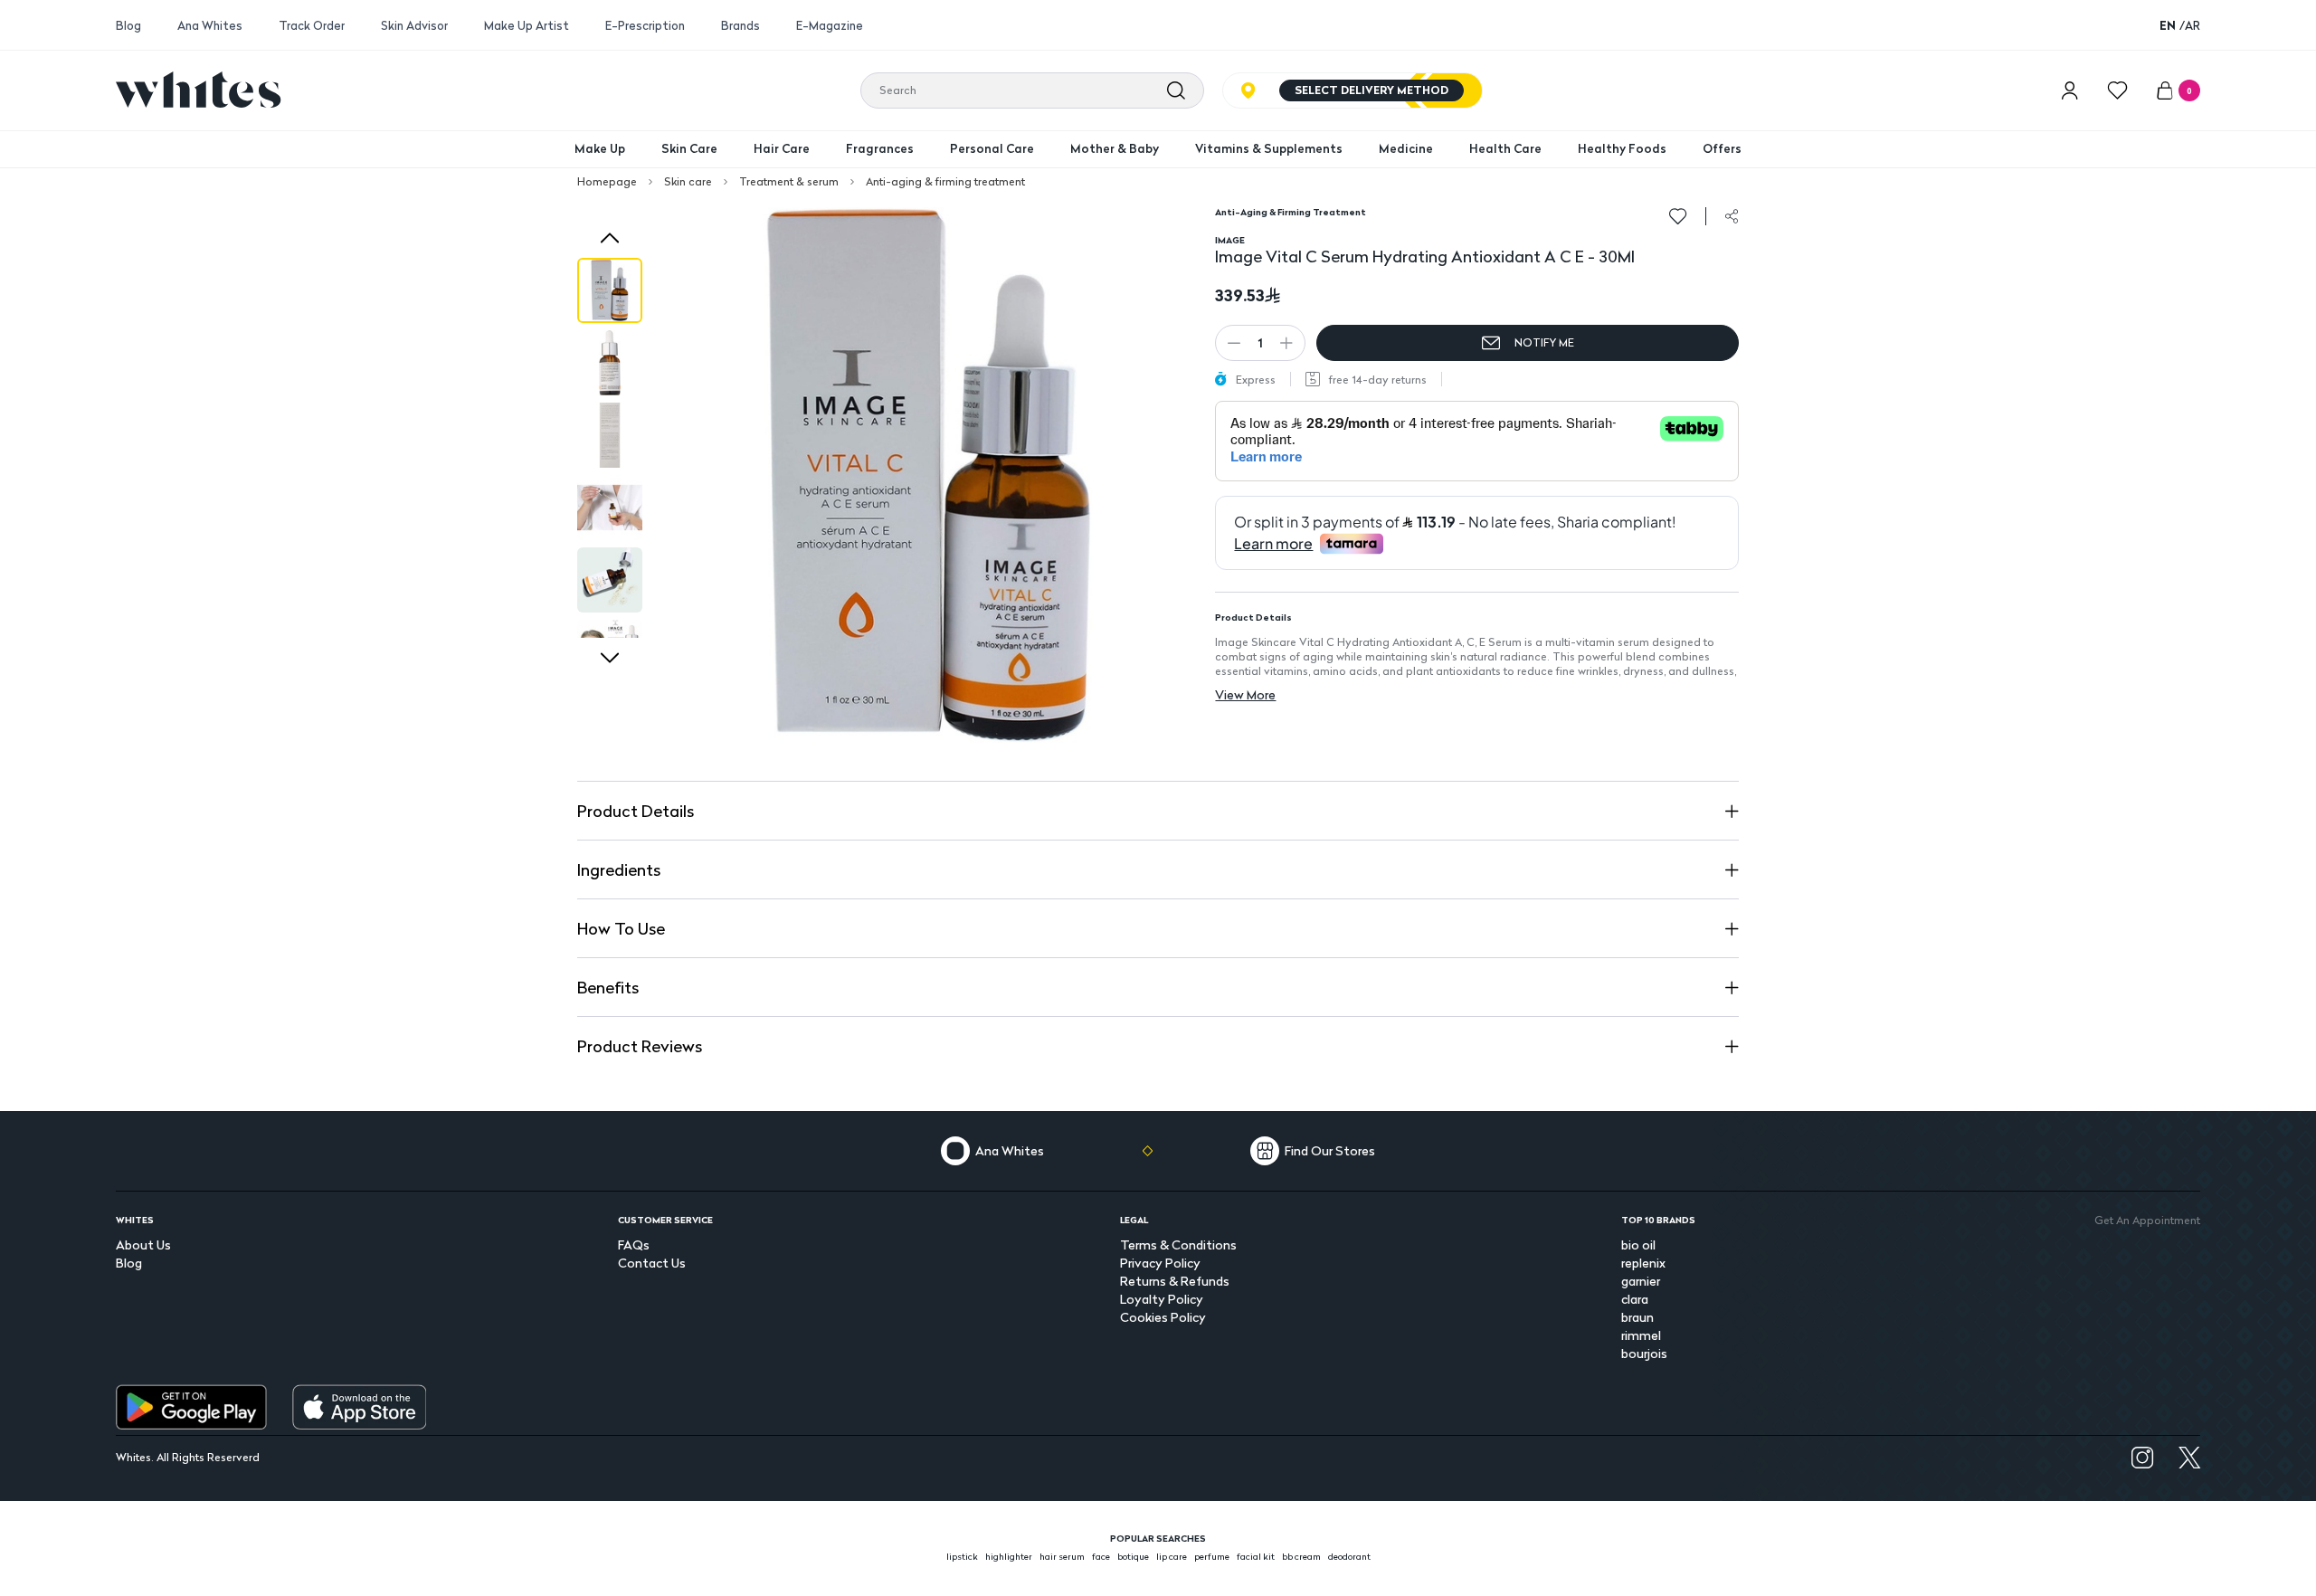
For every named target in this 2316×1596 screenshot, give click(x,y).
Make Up (600, 148)
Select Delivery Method (1372, 90)
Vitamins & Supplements (1269, 148)
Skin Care (689, 148)
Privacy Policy (1160, 1263)
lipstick (962, 1556)
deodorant (1349, 1556)
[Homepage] (199, 90)
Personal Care (992, 148)
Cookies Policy (1163, 1317)
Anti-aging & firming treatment (945, 182)
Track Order (312, 26)
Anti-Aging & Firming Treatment (1291, 212)
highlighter (1009, 1556)
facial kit (1256, 1556)
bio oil (1638, 1244)
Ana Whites (210, 26)
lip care (1172, 1556)
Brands (740, 26)
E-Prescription (645, 26)
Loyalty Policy (1162, 1299)
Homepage (607, 182)
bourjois (1644, 1353)
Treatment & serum (789, 182)
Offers (1722, 148)
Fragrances (880, 148)
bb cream (1301, 1556)
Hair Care (782, 148)
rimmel (1641, 1335)
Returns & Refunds (1175, 1281)
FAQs (634, 1244)
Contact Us (652, 1263)
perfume (1212, 1556)
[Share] (1732, 216)
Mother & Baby (1115, 148)
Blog (128, 26)
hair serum (1062, 1556)
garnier (1641, 1281)
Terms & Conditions (1178, 1244)
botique (1133, 1556)
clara (1635, 1299)
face (1101, 1556)
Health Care (1505, 148)
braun (1637, 1317)
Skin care (688, 182)
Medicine (1406, 148)
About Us (143, 1244)
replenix (1643, 1263)
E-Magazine (830, 26)
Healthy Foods (1622, 148)
